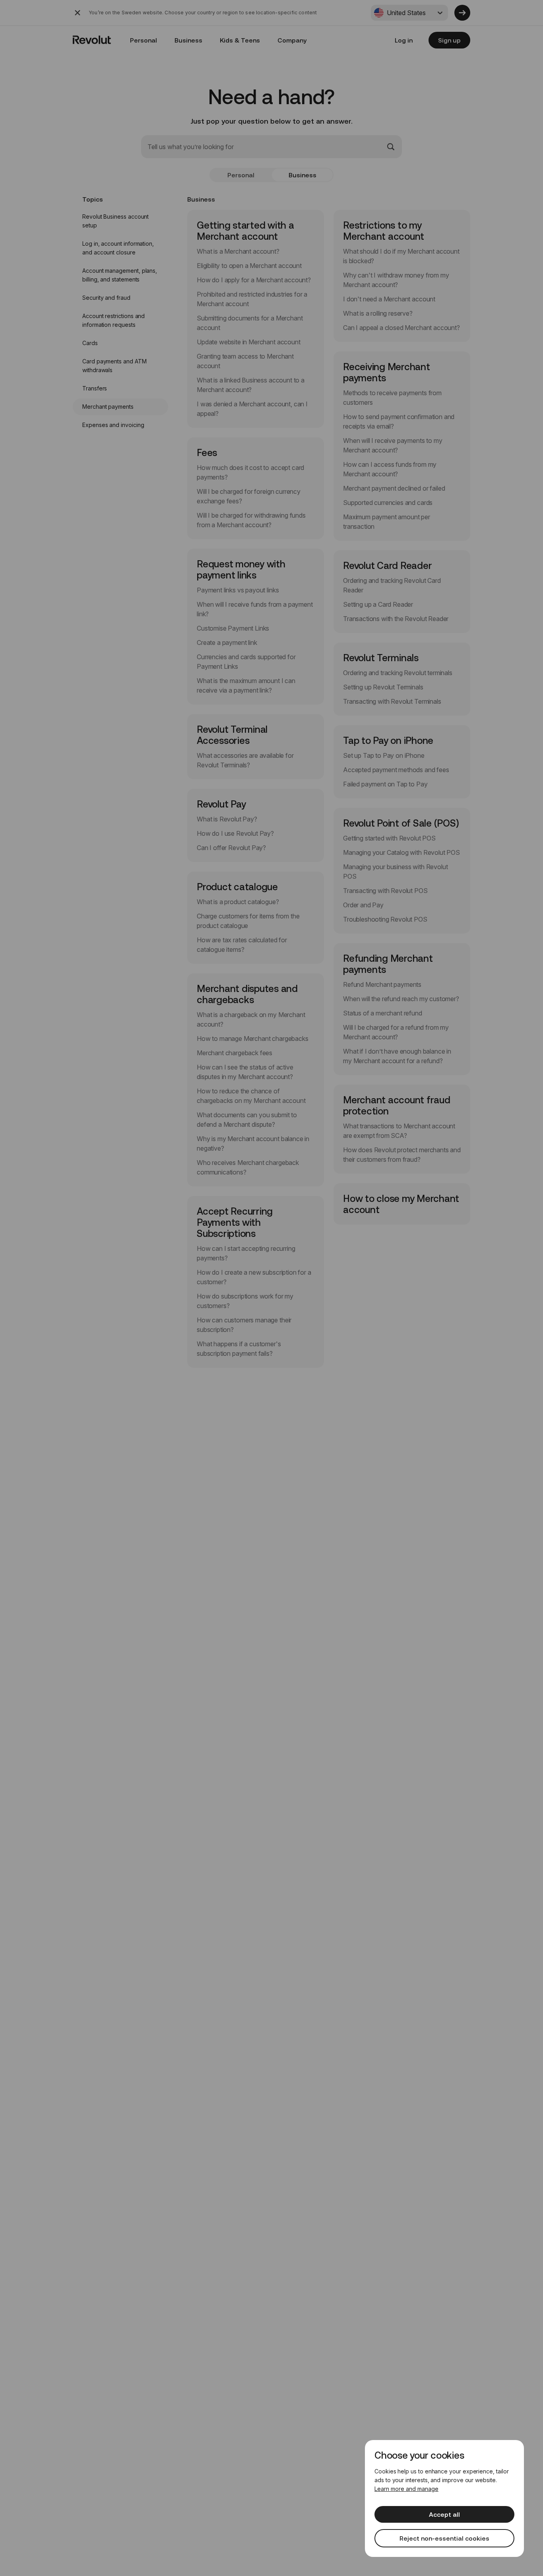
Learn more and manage (406, 2489)
